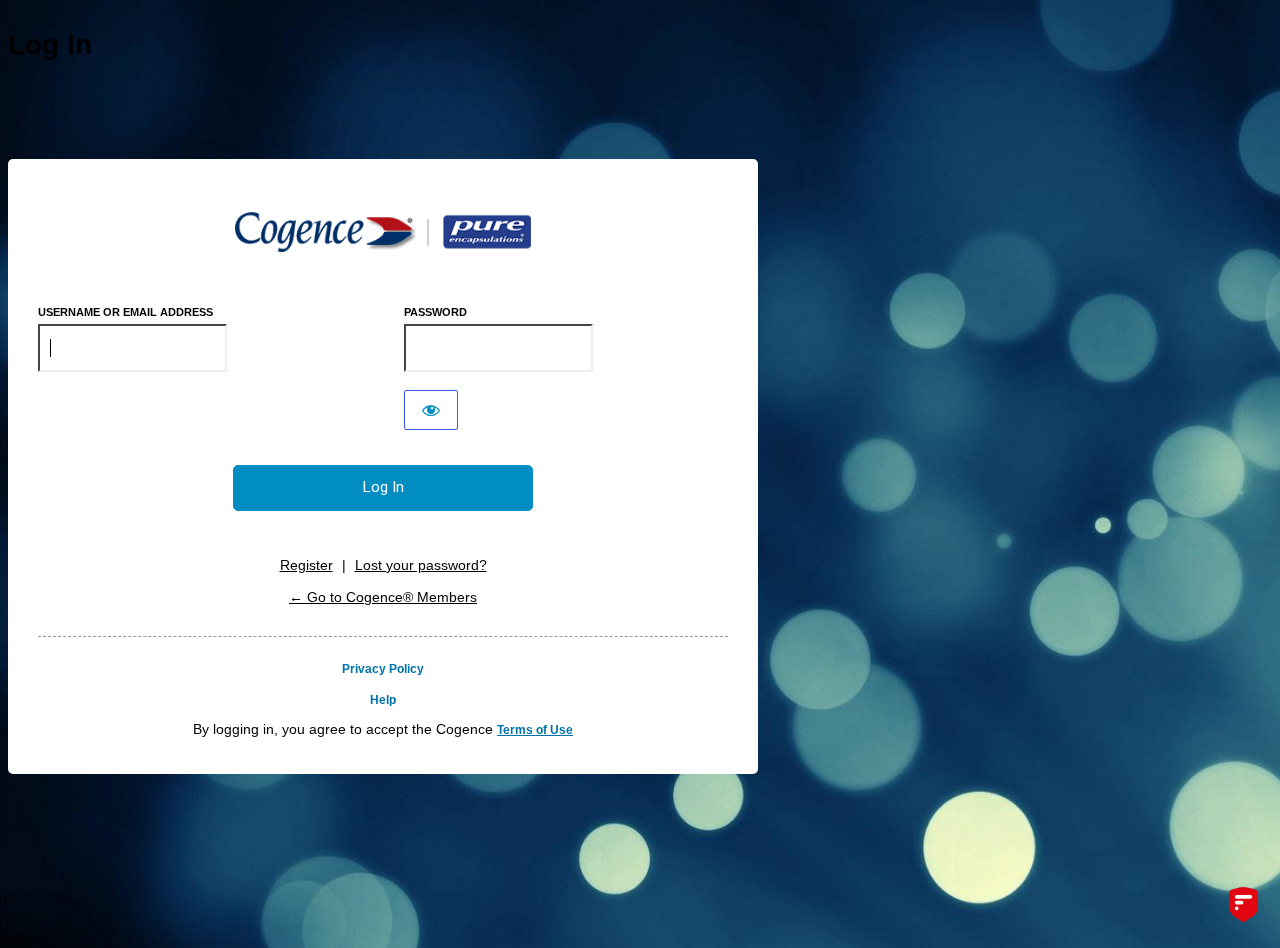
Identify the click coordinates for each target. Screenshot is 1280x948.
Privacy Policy (383, 669)
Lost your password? (421, 565)
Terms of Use (535, 730)
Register (306, 565)
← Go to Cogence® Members (383, 597)
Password (435, 312)
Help (383, 700)
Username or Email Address (125, 312)
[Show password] (431, 410)
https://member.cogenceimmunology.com (383, 232)
